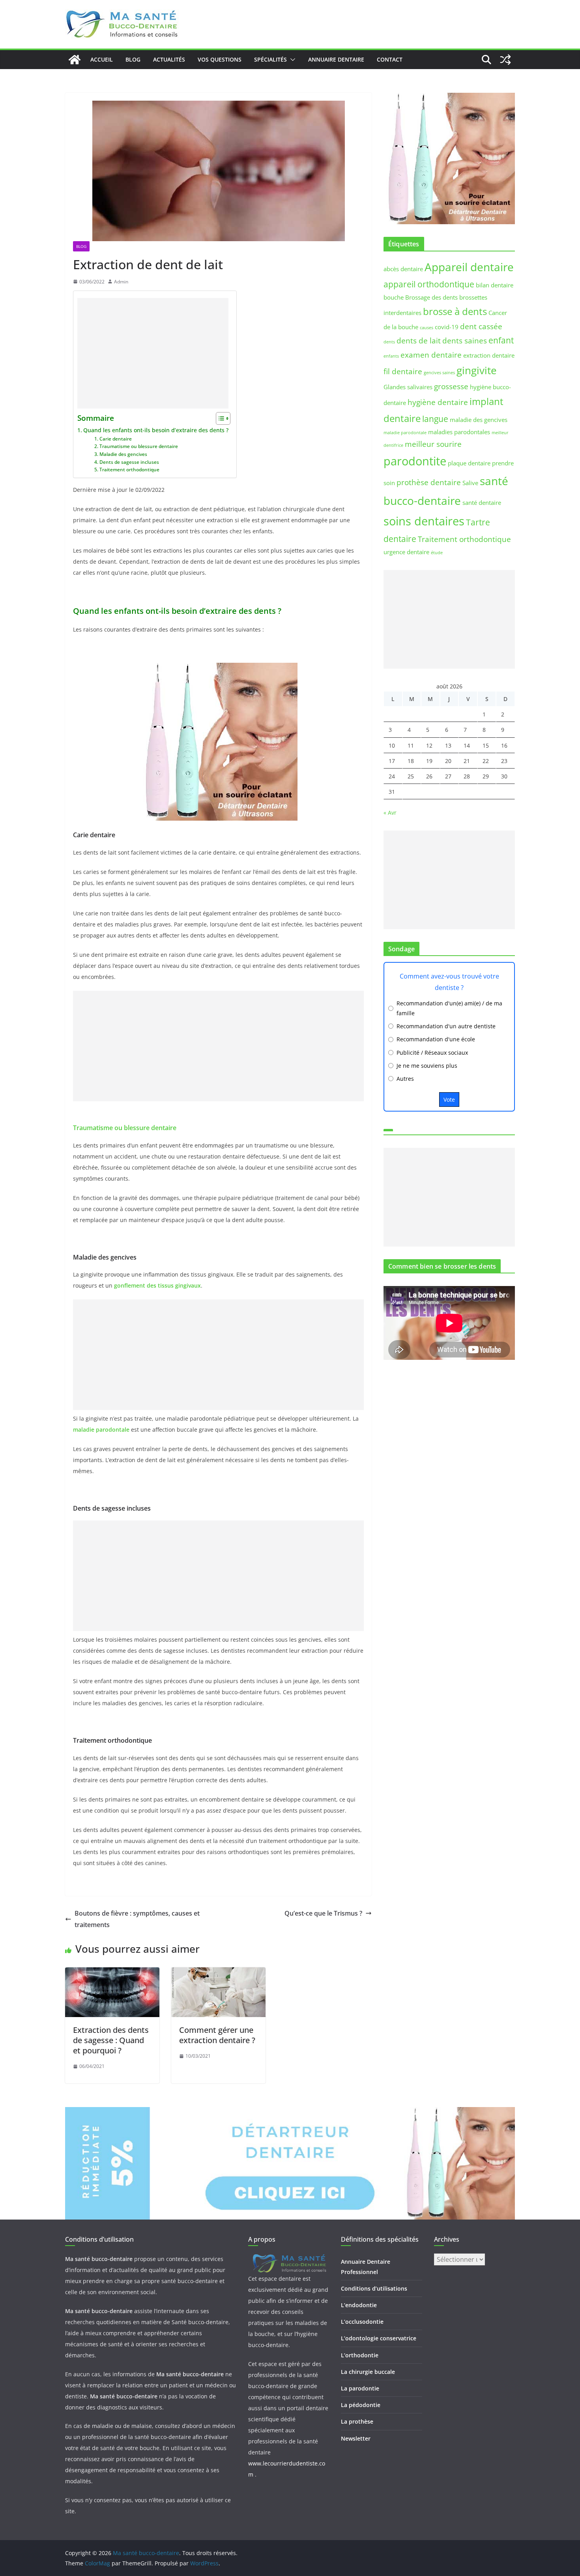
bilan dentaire (495, 285)
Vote (449, 1100)
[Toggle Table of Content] (219, 418)
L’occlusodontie (362, 2322)
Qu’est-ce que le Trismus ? (323, 1913)
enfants (391, 356)
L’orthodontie (360, 2355)
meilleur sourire (433, 444)
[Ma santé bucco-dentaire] (75, 60)
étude (437, 553)
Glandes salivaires (408, 387)
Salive (470, 483)
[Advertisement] (153, 353)
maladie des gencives (479, 420)
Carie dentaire (115, 439)
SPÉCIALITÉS (270, 59)
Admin (121, 282)
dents (389, 342)
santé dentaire (482, 502)
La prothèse (357, 2421)
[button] (291, 60)
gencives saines (439, 373)
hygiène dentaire (438, 402)
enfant (501, 340)
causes (427, 328)
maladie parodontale (405, 433)
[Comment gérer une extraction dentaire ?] (218, 1973)
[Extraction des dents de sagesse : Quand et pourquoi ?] (112, 1973)
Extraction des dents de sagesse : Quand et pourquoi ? (111, 2040)
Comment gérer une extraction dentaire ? (217, 2035)
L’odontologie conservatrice (379, 2338)
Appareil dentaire (469, 267)
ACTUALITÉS (169, 59)
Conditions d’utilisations (374, 2288)
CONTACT (390, 59)
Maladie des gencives (123, 454)
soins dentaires (424, 521)
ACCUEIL (102, 59)
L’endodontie (359, 2305)
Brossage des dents (431, 297)
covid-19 (447, 327)
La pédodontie (361, 2405)
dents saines (465, 340)
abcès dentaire (403, 269)
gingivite (477, 370)
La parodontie (360, 2388)
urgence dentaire (406, 552)
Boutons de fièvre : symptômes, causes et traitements (137, 1919)
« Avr (390, 813)
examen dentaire (431, 355)
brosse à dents (455, 311)
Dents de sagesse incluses (129, 462)
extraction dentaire (489, 355)
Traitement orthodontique (129, 470)
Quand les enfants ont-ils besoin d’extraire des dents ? (156, 430)
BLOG (133, 59)
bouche (394, 297)
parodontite (415, 461)
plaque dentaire (469, 463)
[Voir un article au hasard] (505, 60)
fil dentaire (403, 371)
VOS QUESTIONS (220, 59)
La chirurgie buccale (368, 2372)
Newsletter (356, 2438)
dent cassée (481, 326)
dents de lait (419, 340)
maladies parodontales (459, 432)
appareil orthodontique (429, 284)
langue (435, 419)
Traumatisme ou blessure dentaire (138, 446)
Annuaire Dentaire (336, 59)
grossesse (451, 386)
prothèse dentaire (429, 482)
